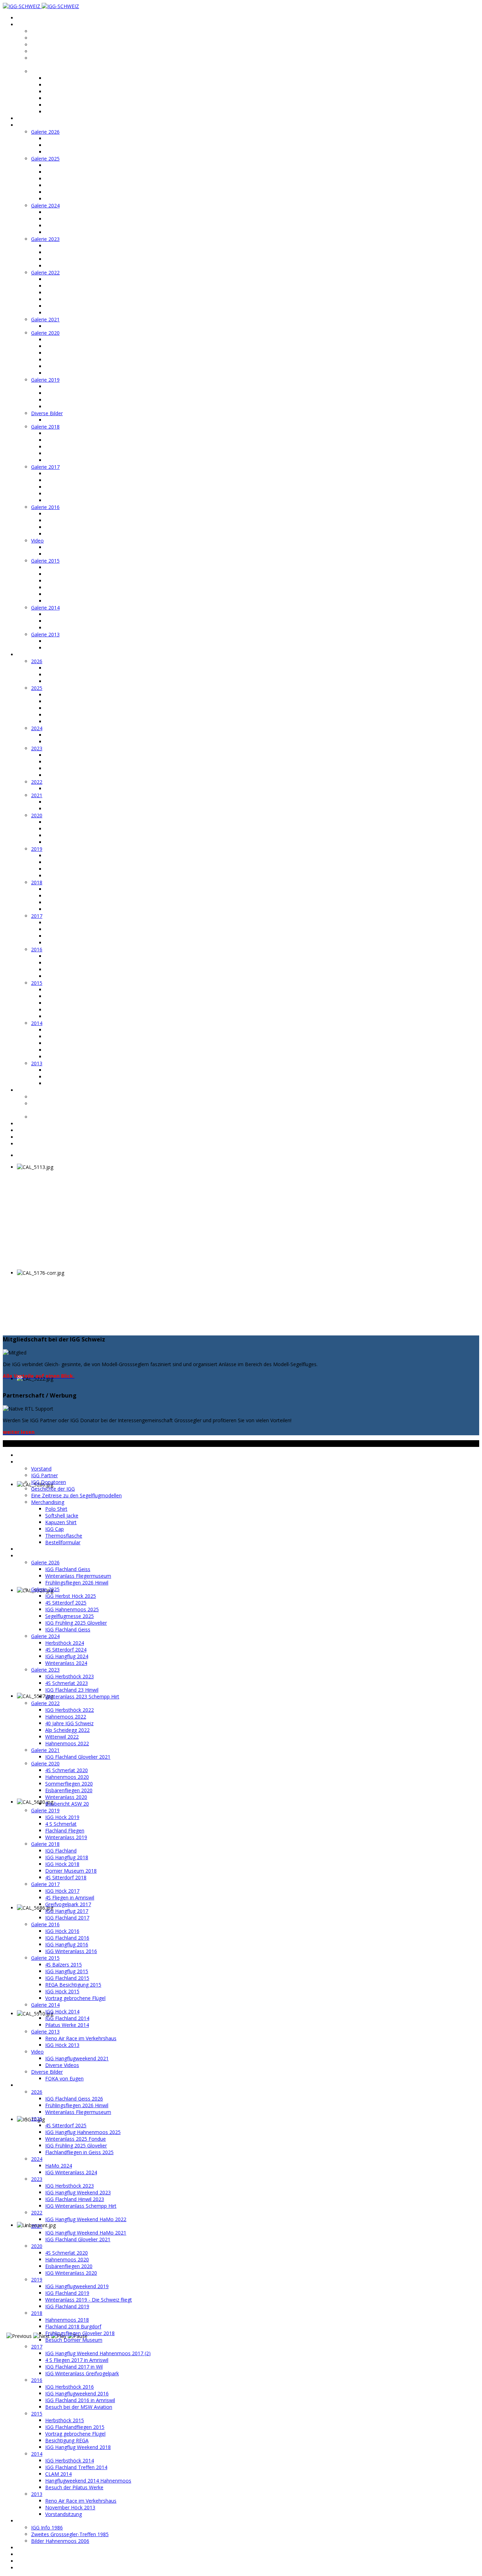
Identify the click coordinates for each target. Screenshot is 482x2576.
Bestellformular (63, 112)
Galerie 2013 (45, 634)
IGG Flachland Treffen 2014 (76, 1037)
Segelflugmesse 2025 (70, 185)
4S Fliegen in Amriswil (70, 480)
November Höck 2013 (70, 1077)
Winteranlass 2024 (66, 232)
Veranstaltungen (36, 118)
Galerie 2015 (45, 561)
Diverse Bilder (47, 413)
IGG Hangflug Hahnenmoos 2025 (83, 701)
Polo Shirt (56, 78)
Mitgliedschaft (34, 1124)
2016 (37, 949)
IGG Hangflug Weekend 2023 (79, 762)
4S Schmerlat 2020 (67, 340)
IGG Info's (28, 1090)
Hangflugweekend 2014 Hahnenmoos (89, 1050)
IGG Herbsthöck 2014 (70, 1030)
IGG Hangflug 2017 (67, 494)
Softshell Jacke (62, 85)
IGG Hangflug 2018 (67, 440)
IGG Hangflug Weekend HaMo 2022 (86, 789)
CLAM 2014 (58, 1043)
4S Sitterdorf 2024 (66, 219)
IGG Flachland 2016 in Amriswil (80, 969)
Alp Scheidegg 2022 (68, 299)
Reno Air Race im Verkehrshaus (81, 641)
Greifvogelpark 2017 (68, 487)
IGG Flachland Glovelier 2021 (78, 326)
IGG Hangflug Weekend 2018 (79, 1016)
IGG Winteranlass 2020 (71, 842)
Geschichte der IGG (53, 51)
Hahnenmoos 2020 (67, 346)
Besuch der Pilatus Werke (74, 1057)
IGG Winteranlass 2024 (71, 742)
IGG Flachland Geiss (68, 138)
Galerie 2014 (45, 608)
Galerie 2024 (45, 205)
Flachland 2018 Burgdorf (73, 896)
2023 (37, 748)
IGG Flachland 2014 (67, 621)
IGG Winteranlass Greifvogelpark (82, 943)
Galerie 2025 (45, 159)
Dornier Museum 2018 (71, 453)
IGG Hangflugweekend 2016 (77, 963)
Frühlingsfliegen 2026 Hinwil (77, 152)
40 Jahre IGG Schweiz (70, 293)
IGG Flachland (61, 433)
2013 (37, 1063)
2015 (37, 983)
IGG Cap (55, 98)
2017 (37, 916)
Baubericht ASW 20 (67, 373)
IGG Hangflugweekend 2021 (77, 547)
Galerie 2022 (45, 272)
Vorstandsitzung (64, 1083)
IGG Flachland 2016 (67, 520)
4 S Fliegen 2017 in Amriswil (77, 929)
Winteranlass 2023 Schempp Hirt (83, 266)
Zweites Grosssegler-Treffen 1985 (70, 2534)
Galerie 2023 (45, 239)
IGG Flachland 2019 (67, 862)
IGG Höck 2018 (62, 447)
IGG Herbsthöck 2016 (70, 956)
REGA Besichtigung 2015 (74, 587)
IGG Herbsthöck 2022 (70, 279)
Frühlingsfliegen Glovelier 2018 (80, 902)
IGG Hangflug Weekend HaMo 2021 (86, 802)
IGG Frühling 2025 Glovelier (76, 192)
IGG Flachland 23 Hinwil (72, 259)
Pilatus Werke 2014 (67, 628)
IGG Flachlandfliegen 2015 (75, 996)
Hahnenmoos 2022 (67, 313)
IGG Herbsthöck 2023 (70, 246)
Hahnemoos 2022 (66, 286)
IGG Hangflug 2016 (67, 527)
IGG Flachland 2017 (67, 500)
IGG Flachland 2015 (67, 581)
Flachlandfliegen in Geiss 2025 (80, 722)
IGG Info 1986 (47, 1097)
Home (24, 18)
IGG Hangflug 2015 (67, 574)
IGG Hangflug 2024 (67, 226)
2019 (37, 849)
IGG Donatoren (49, 45)
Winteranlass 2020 (66, 366)
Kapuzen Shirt (61, 92)
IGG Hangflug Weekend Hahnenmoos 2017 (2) (99, 923)
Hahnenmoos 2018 (67, 889)
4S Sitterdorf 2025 (66, 172)
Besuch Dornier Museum (74, 909)
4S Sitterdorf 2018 (66, 460)
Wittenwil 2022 (62, 306)
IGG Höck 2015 (62, 594)
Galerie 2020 (45, 333)
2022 (37, 782)
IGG (21, 25)
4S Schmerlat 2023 (67, 252)
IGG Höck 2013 (62, 648)
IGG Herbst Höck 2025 (71, 165)
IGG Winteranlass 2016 (71, 534)
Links (23, 1137)
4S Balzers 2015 (64, 567)
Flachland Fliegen (65, 400)
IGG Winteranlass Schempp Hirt (81, 775)
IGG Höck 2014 (62, 614)
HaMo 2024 (59, 735)
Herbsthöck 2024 (65, 212)
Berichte (27, 654)
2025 (37, 688)
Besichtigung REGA (67, 1010)
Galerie (25, 125)
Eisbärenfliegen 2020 (69, 360)
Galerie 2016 (45, 507)
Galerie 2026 (45, 132)
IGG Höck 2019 (62, 386)
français (26, 1144)
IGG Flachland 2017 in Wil (74, 936)
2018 (37, 882)
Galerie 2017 (45, 467)
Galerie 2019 (45, 380)
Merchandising (48, 71)
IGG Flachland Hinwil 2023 (75, 768)
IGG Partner (45, 38)
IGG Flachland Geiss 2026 (74, 668)
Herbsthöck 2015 (65, 990)
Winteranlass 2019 (66, 407)
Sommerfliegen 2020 (69, 353)
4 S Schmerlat (61, 393)
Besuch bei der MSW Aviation (79, 976)
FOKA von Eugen (65, 420)
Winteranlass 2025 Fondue (76, 708)
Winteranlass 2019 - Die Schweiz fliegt (89, 869)
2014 (37, 1023)
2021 (37, 795)
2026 (37, 661)
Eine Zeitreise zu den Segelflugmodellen (55, 61)
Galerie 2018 (45, 427)
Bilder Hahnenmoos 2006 (60, 1117)
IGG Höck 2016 (62, 514)
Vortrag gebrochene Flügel (76, 601)
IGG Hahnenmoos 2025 (72, 179)
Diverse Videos (62, 554)
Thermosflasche (64, 105)
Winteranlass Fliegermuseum (79, 145)
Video (37, 541)
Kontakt (26, 1130)
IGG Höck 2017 (62, 474)
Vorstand (42, 31)
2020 (37, 815)
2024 (37, 728)
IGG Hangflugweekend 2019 (77, 856)
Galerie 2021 (45, 319)
